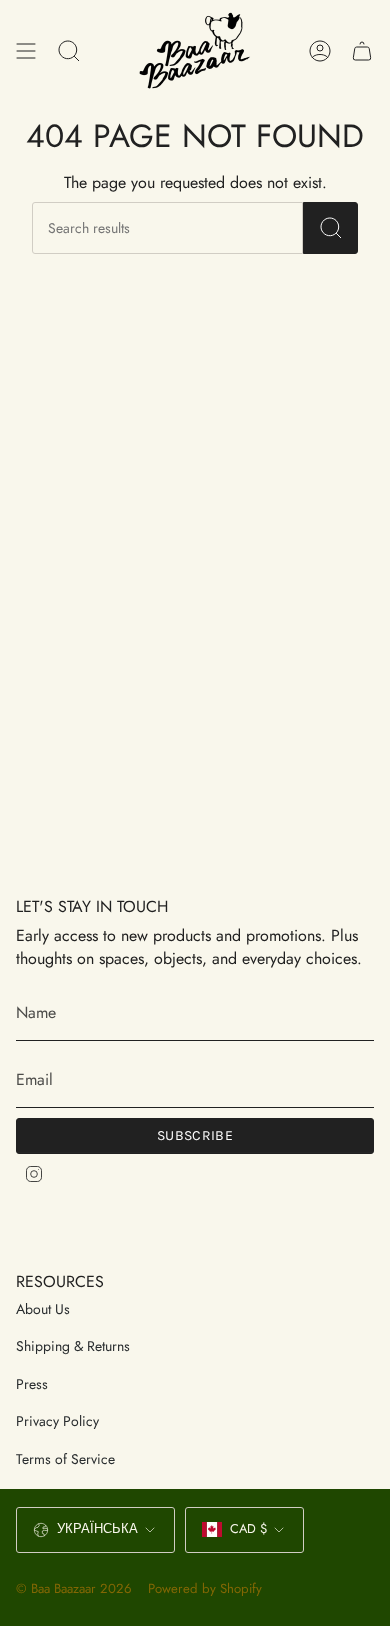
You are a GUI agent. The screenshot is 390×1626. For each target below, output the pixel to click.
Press (32, 1384)
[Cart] (362, 50)
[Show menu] (26, 50)
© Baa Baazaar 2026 (74, 1588)
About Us (43, 1309)
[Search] (330, 228)
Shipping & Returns (73, 1346)
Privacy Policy (57, 1421)
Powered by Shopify (205, 1588)
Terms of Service (65, 1459)
